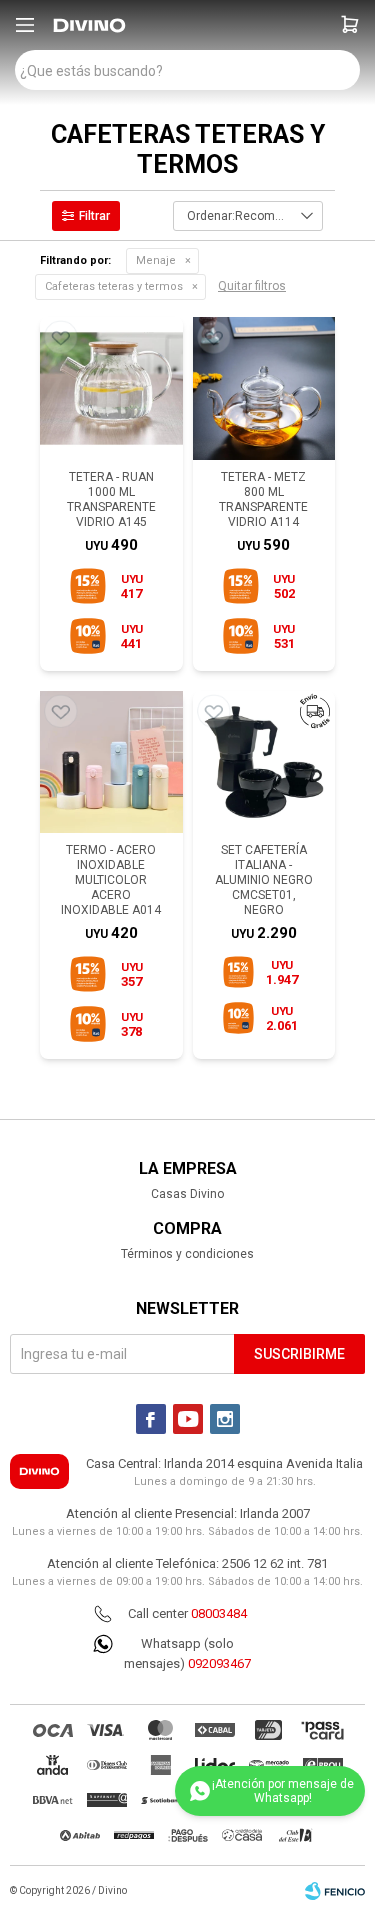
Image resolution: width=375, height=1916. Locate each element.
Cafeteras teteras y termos (114, 286)
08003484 (219, 1613)
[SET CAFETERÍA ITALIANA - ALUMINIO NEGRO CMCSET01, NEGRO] (264, 762)
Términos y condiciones (187, 1254)
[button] (350, 25)
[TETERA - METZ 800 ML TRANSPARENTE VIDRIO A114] (264, 388)
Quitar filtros (252, 286)
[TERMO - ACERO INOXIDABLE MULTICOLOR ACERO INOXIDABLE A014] (111, 762)
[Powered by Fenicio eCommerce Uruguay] (335, 1891)
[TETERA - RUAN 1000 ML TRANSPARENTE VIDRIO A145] (111, 388)
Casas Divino (187, 1194)
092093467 (219, 1663)
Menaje (156, 260)
